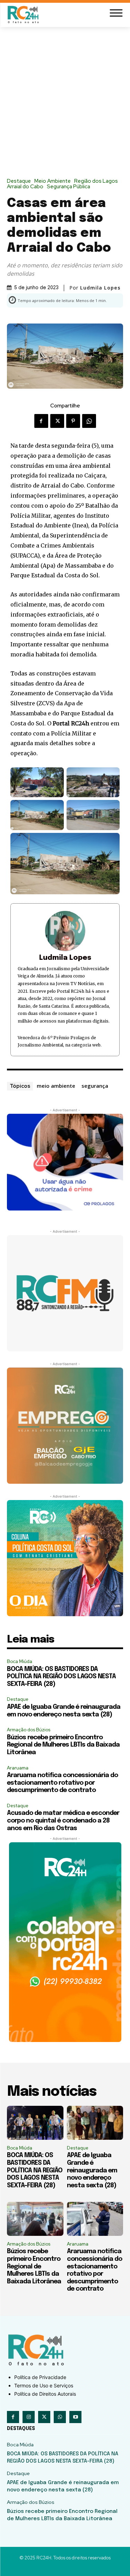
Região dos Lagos (96, 181)
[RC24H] (24, 14)
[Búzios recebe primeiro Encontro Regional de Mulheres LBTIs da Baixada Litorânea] (35, 2219)
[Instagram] (29, 2417)
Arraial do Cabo (25, 187)
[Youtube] (75, 2417)
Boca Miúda (20, 1661)
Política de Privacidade (40, 2377)
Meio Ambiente (53, 181)
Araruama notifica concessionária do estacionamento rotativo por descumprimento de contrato (62, 1783)
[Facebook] (41, 421)
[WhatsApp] (89, 421)
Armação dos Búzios (29, 1730)
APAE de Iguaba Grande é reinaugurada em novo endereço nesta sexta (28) (92, 2170)
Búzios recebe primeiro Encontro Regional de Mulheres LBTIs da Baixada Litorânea (63, 1745)
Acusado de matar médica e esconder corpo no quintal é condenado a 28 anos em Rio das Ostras (63, 1821)
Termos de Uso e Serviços (44, 2385)
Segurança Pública (68, 187)
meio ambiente (56, 1086)
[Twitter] (57, 421)
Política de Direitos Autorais (45, 2394)
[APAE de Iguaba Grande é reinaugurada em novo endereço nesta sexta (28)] (95, 2123)
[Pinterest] (73, 421)
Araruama (18, 1768)
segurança (95, 1086)
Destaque (19, 181)
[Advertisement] (65, 96)
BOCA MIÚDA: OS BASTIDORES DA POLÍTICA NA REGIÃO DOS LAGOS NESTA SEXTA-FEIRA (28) (61, 1677)
